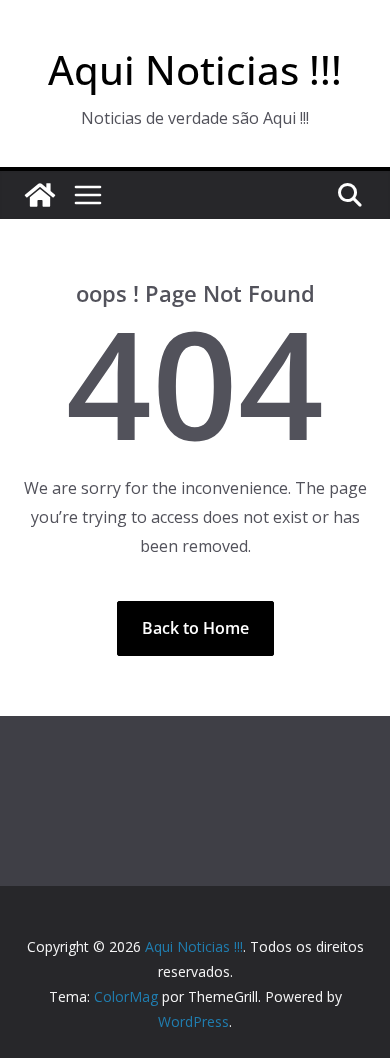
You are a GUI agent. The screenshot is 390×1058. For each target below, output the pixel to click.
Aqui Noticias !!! (195, 69)
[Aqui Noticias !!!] (40, 195)
